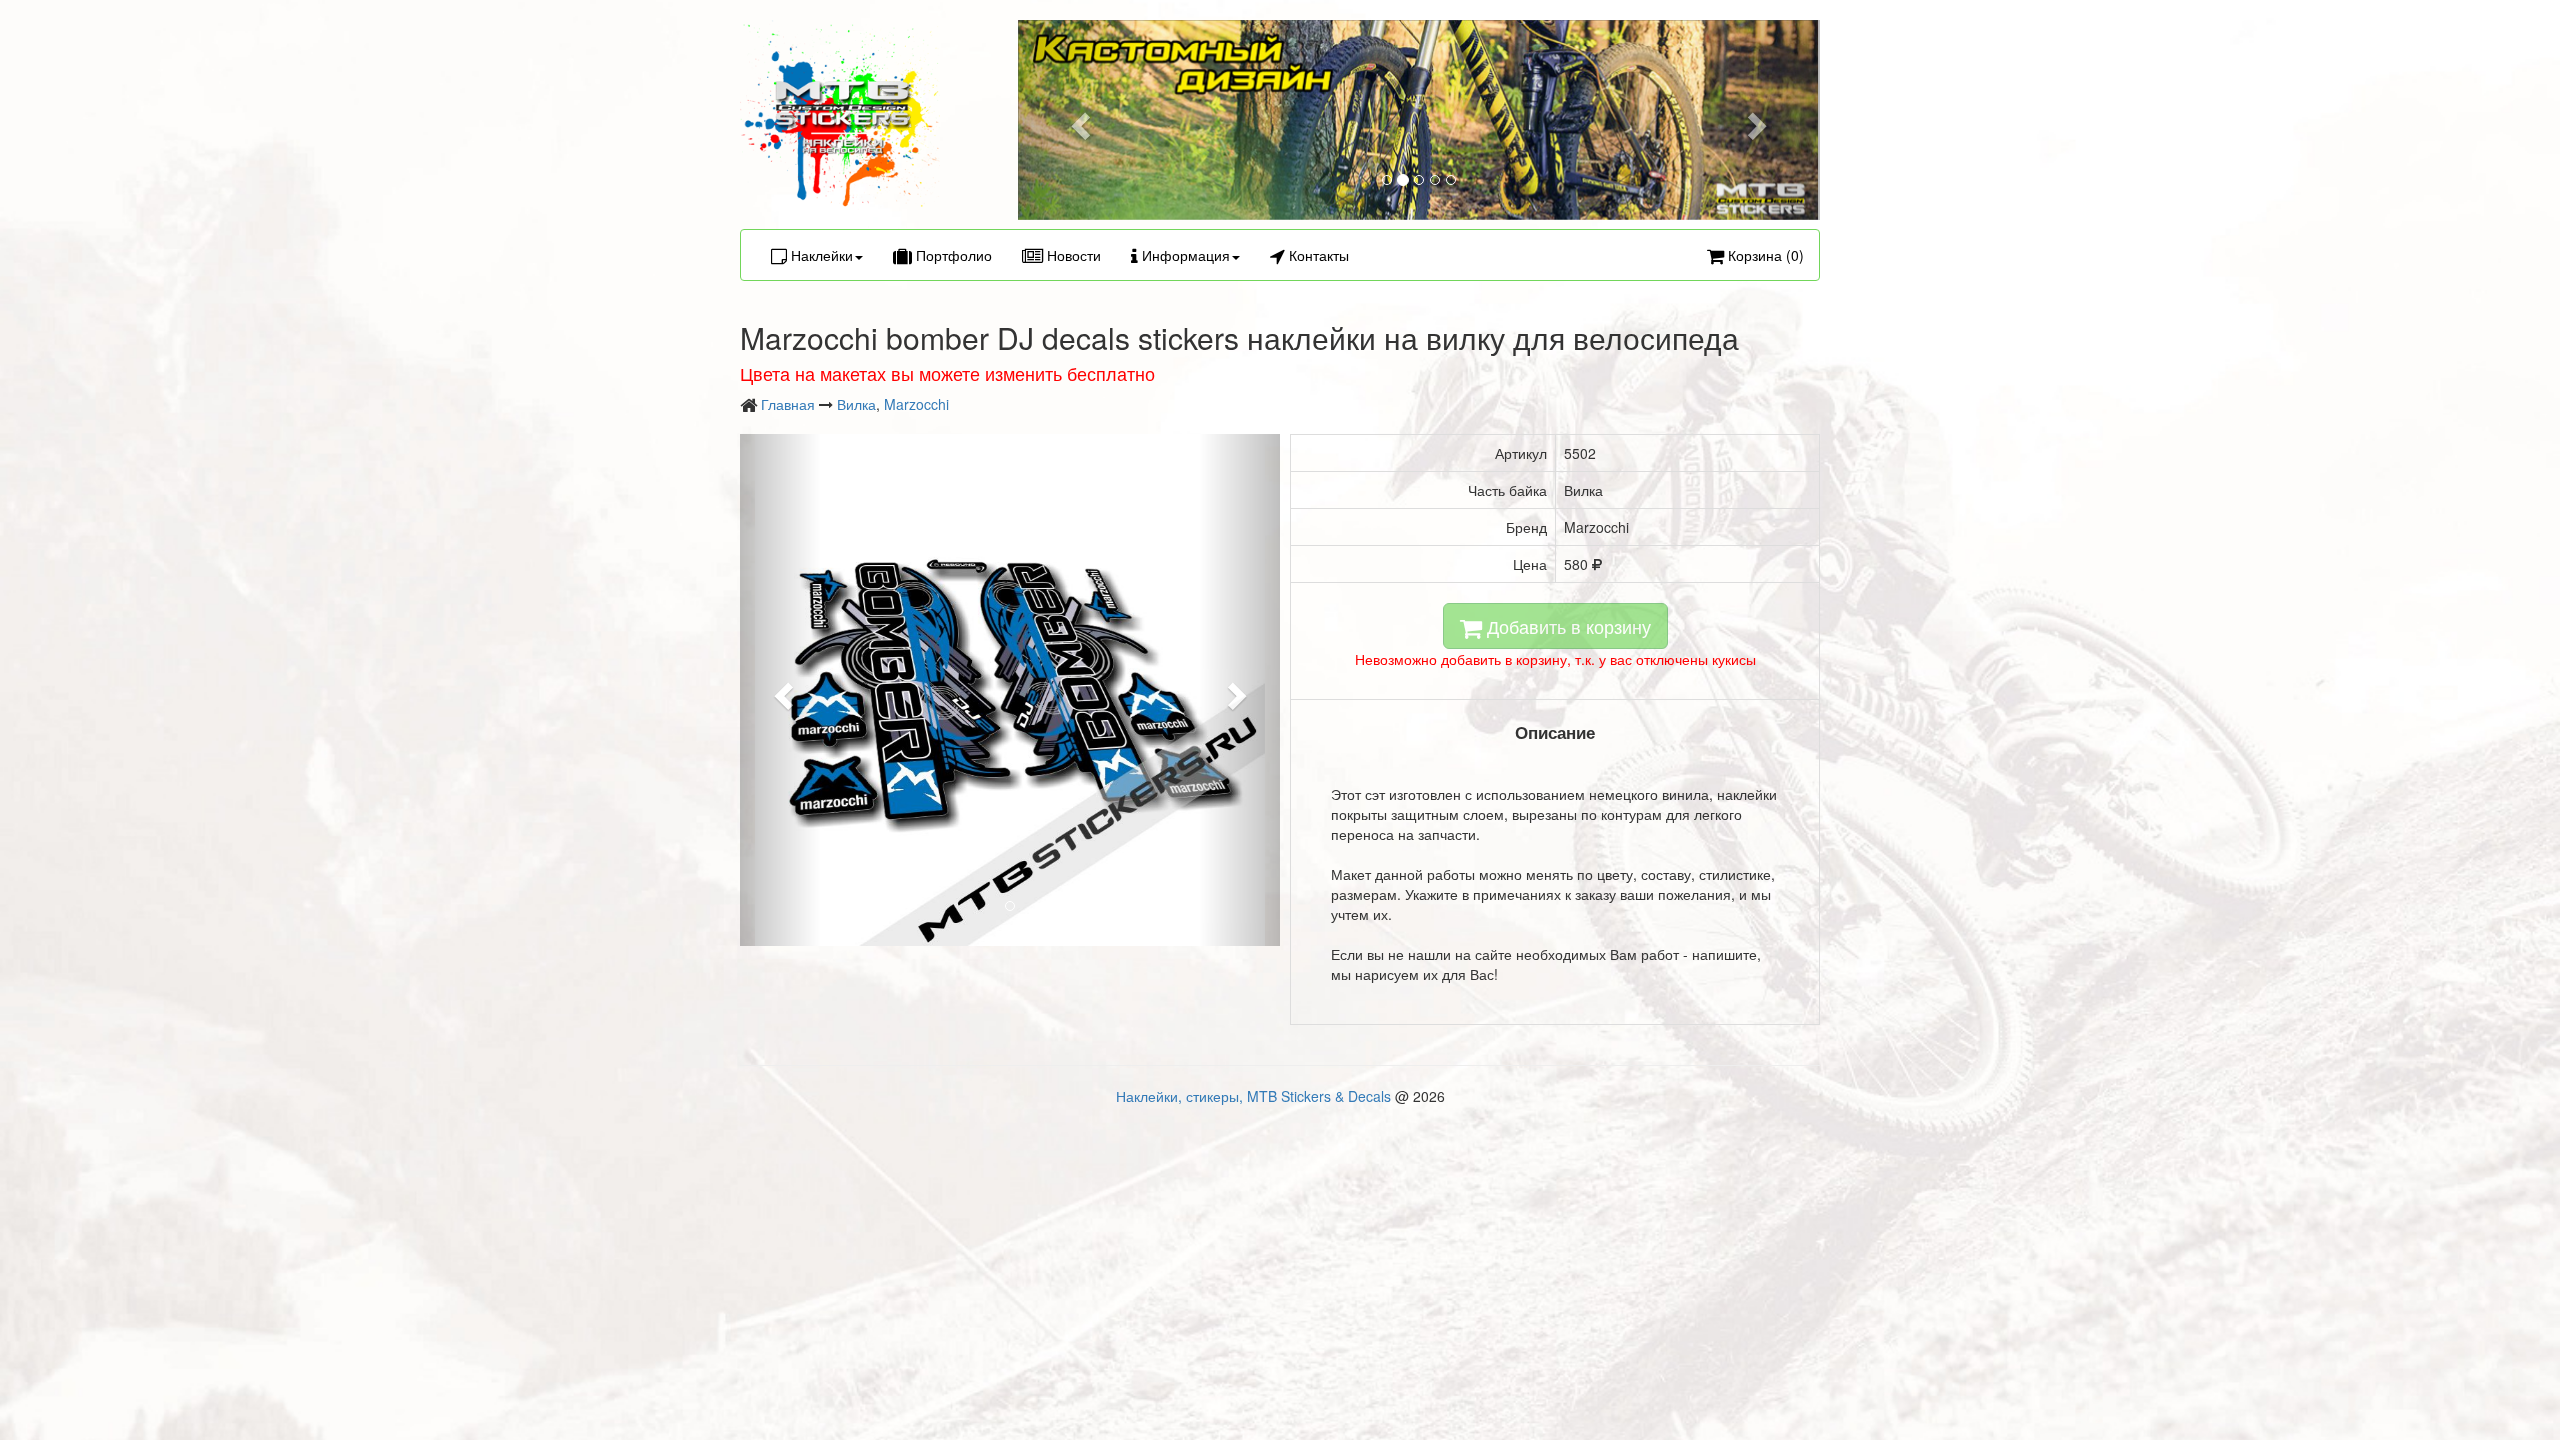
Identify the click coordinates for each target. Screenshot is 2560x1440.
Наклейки (820, 255)
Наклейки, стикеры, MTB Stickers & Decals (1253, 1096)
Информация (1184, 255)
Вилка (856, 404)
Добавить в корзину (1566, 626)
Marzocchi (916, 404)
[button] (1078, 120)
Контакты (1317, 255)
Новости (1072, 255)
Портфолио (952, 255)
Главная (788, 404)
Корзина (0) (1764, 255)
